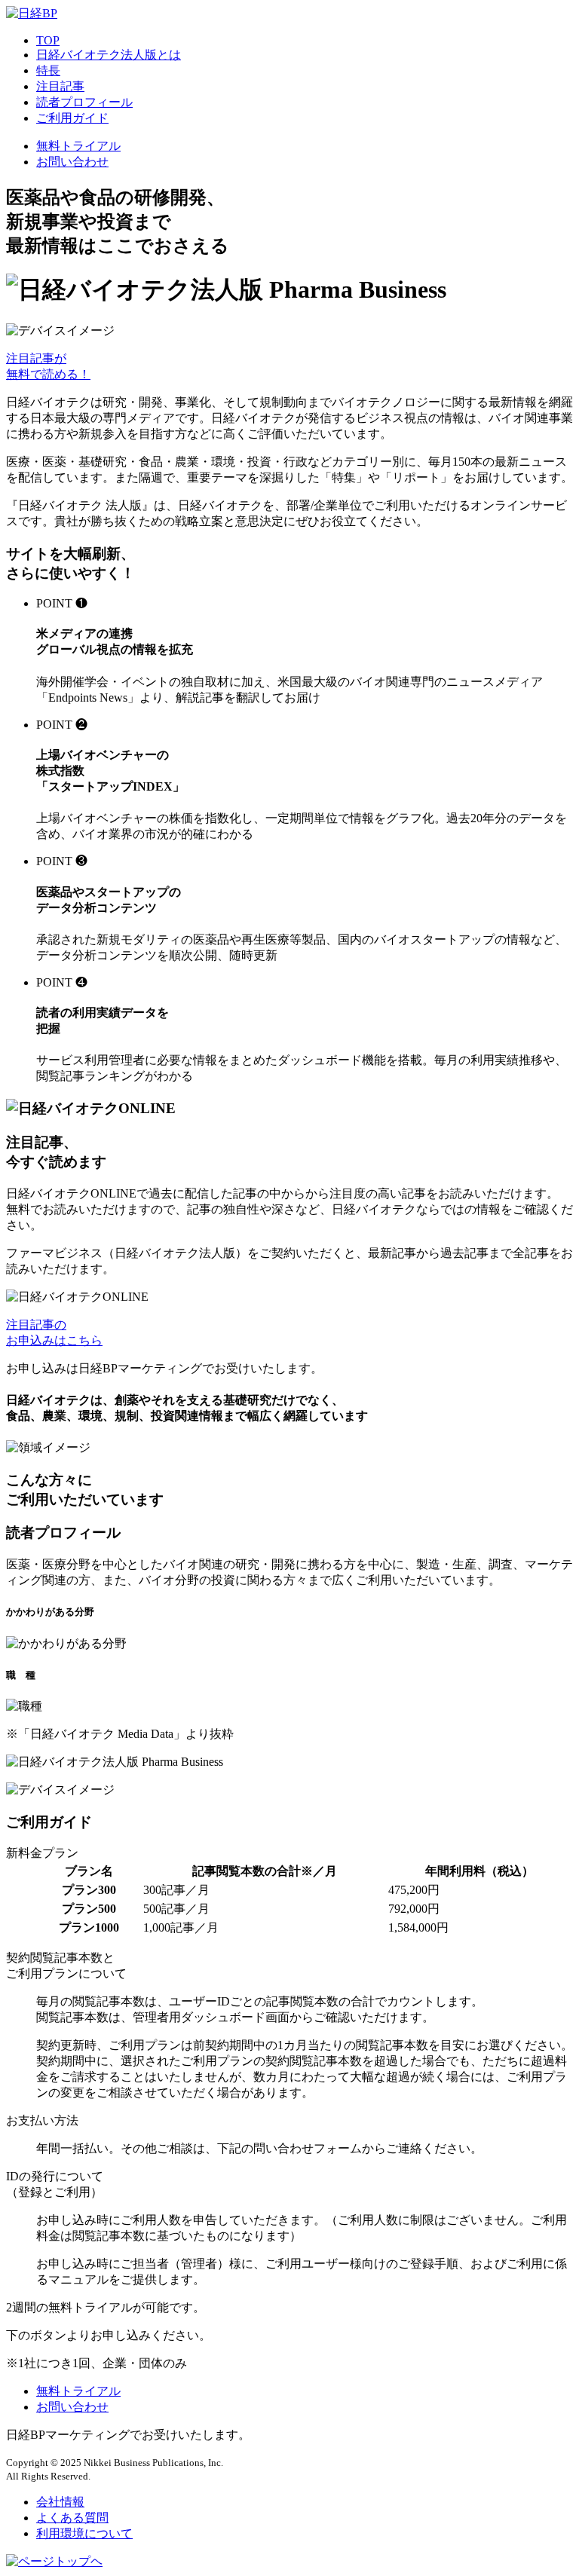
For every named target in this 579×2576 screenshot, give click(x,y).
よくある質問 (72, 2518)
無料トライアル (78, 146)
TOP (48, 40)
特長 (48, 70)
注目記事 (60, 86)
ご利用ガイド (72, 118)
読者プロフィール (84, 102)
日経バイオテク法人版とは (109, 55)
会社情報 (60, 2502)
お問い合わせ (72, 162)
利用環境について (84, 2533)
